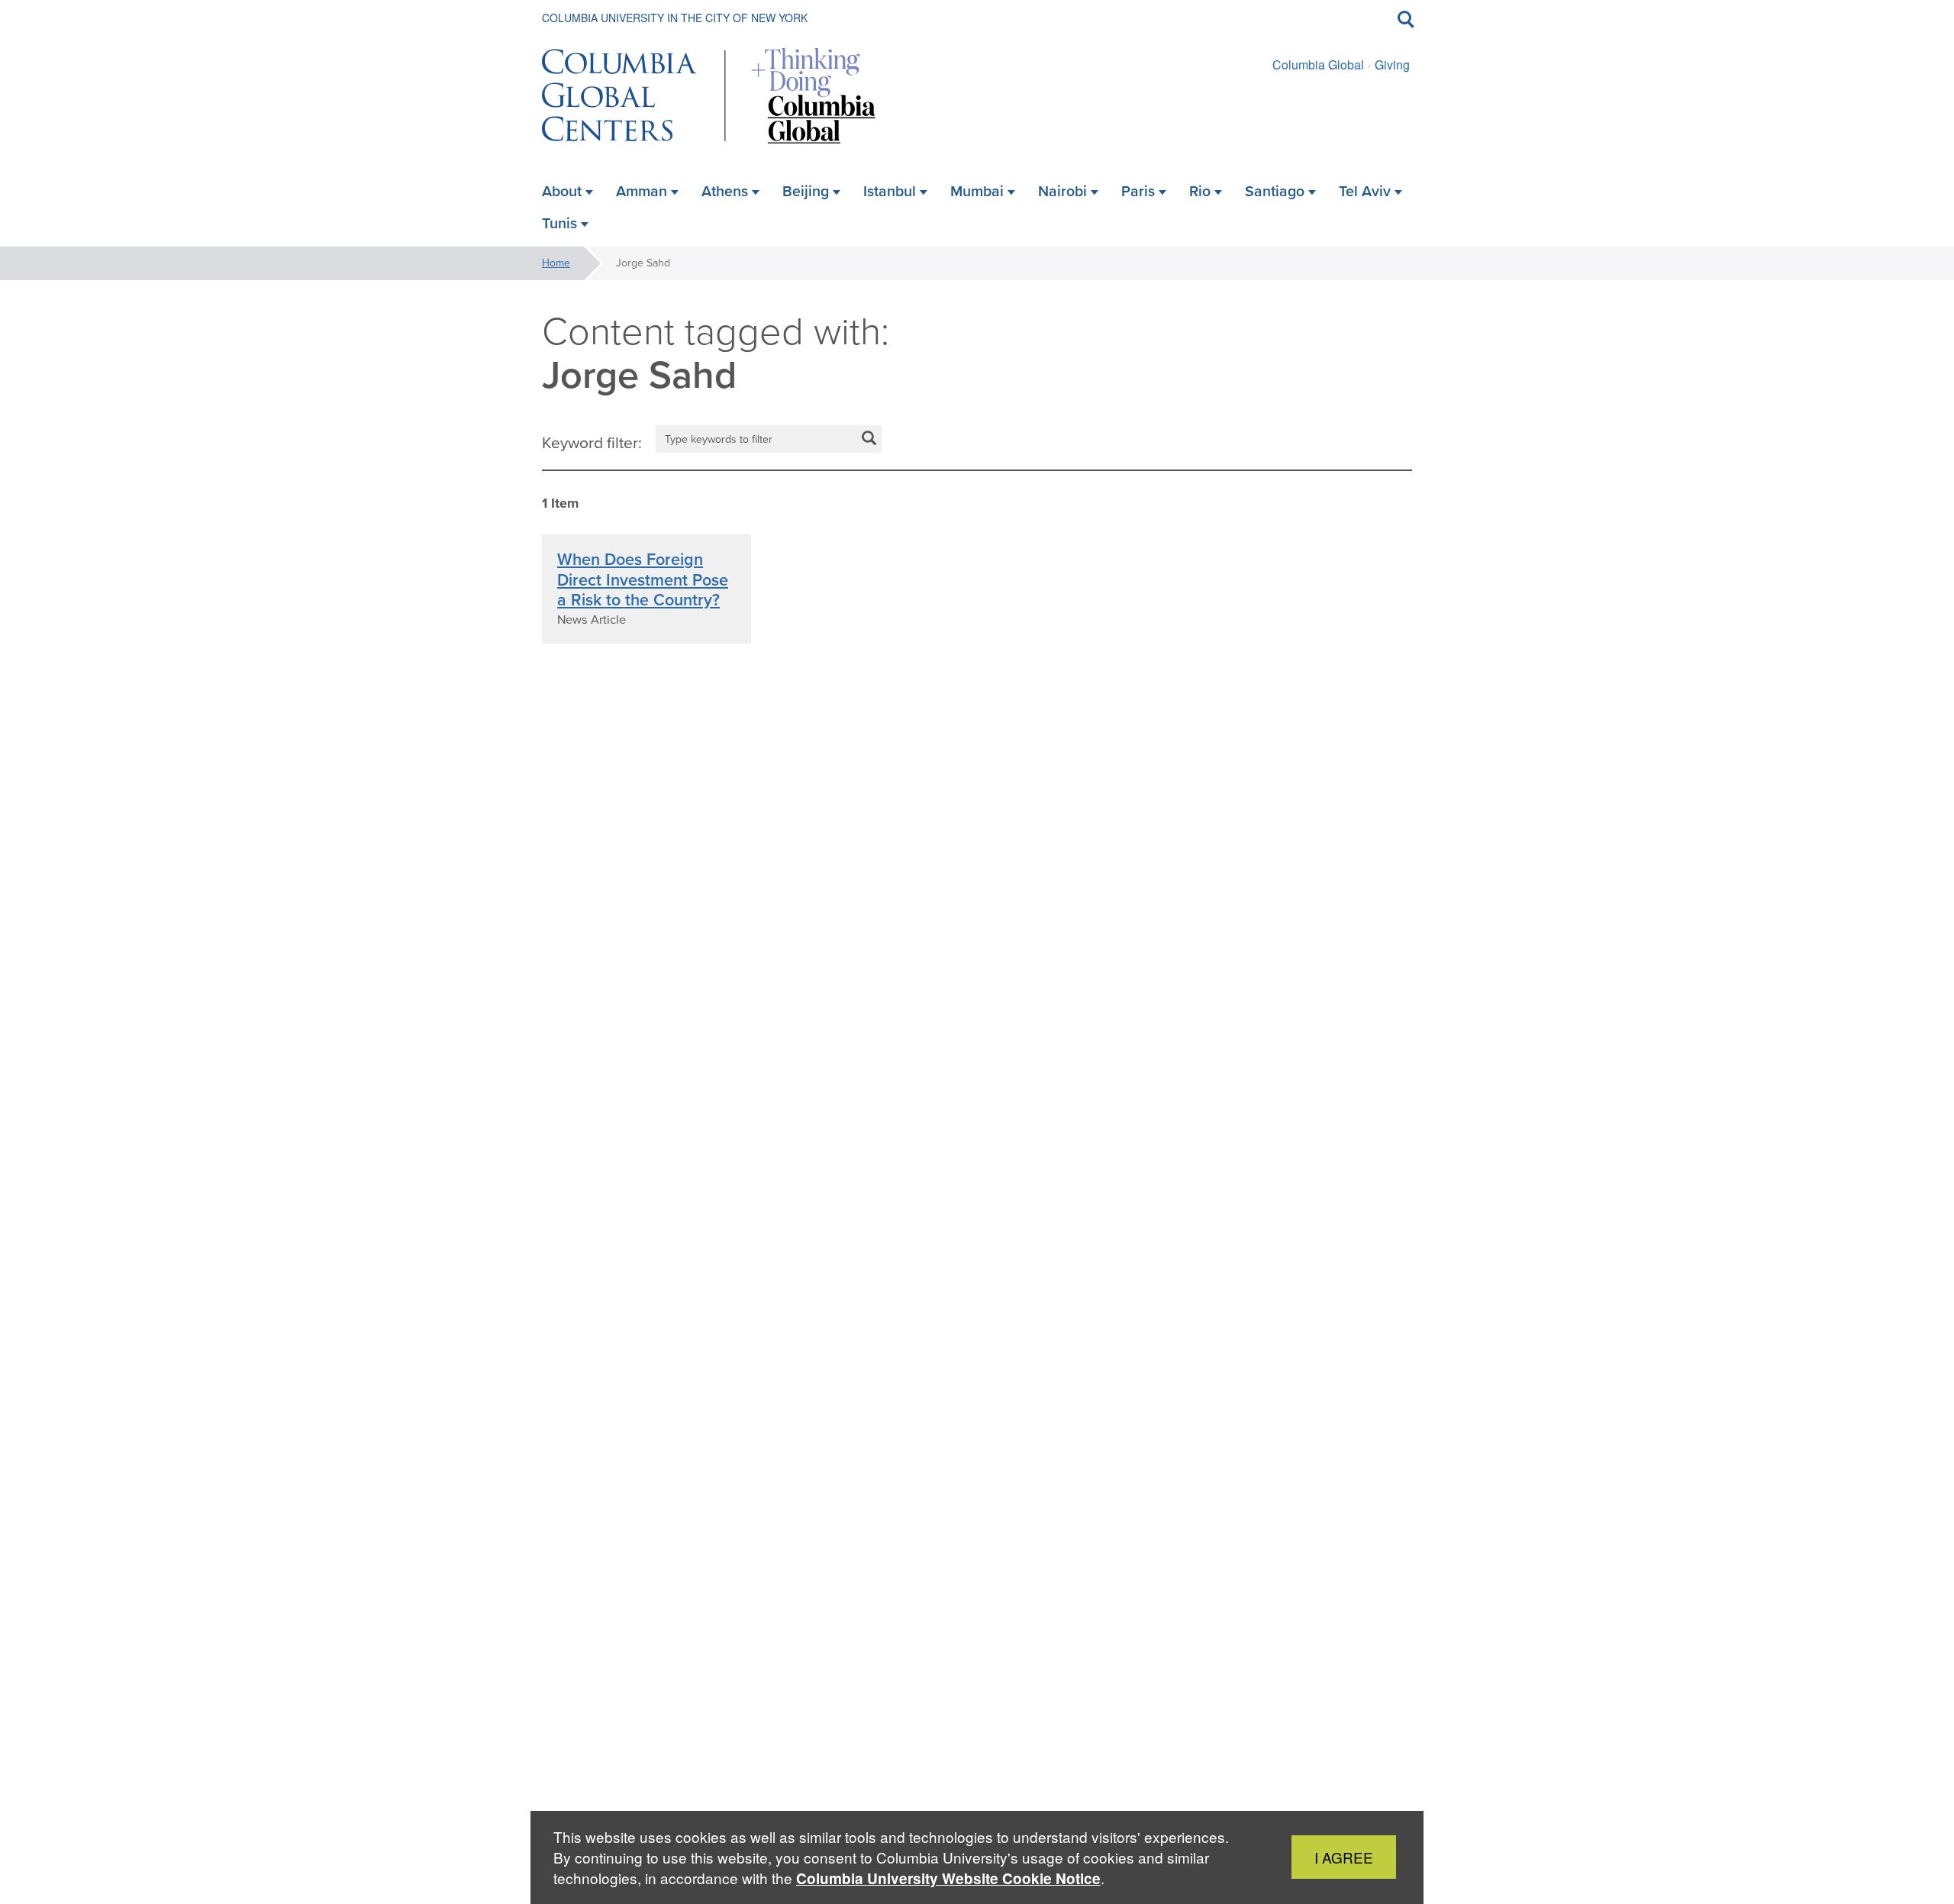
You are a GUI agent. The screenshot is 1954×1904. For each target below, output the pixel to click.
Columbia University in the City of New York (675, 18)
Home (556, 263)
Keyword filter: (592, 443)
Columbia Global (1318, 65)
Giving (1392, 65)
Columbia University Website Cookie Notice (948, 1878)
